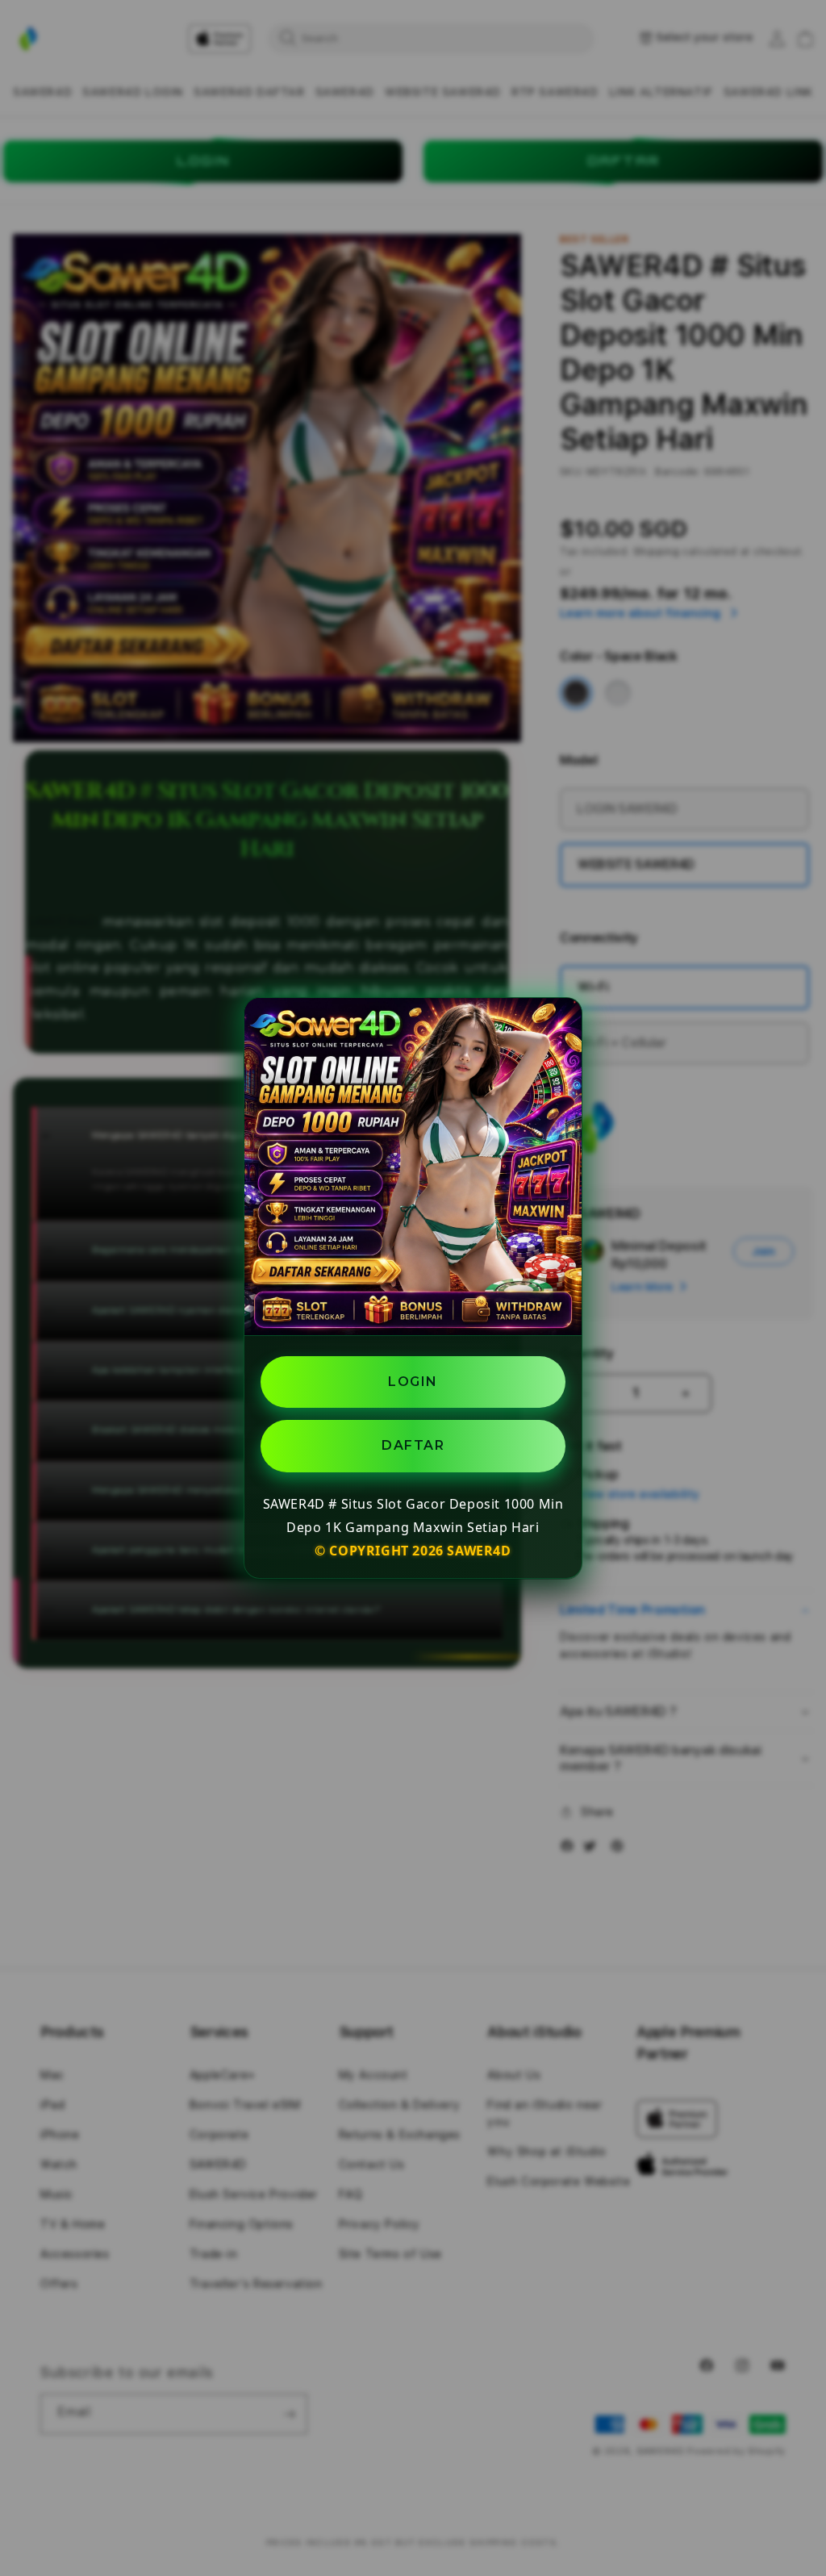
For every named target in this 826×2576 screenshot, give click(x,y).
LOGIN (413, 1382)
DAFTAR (413, 1445)
